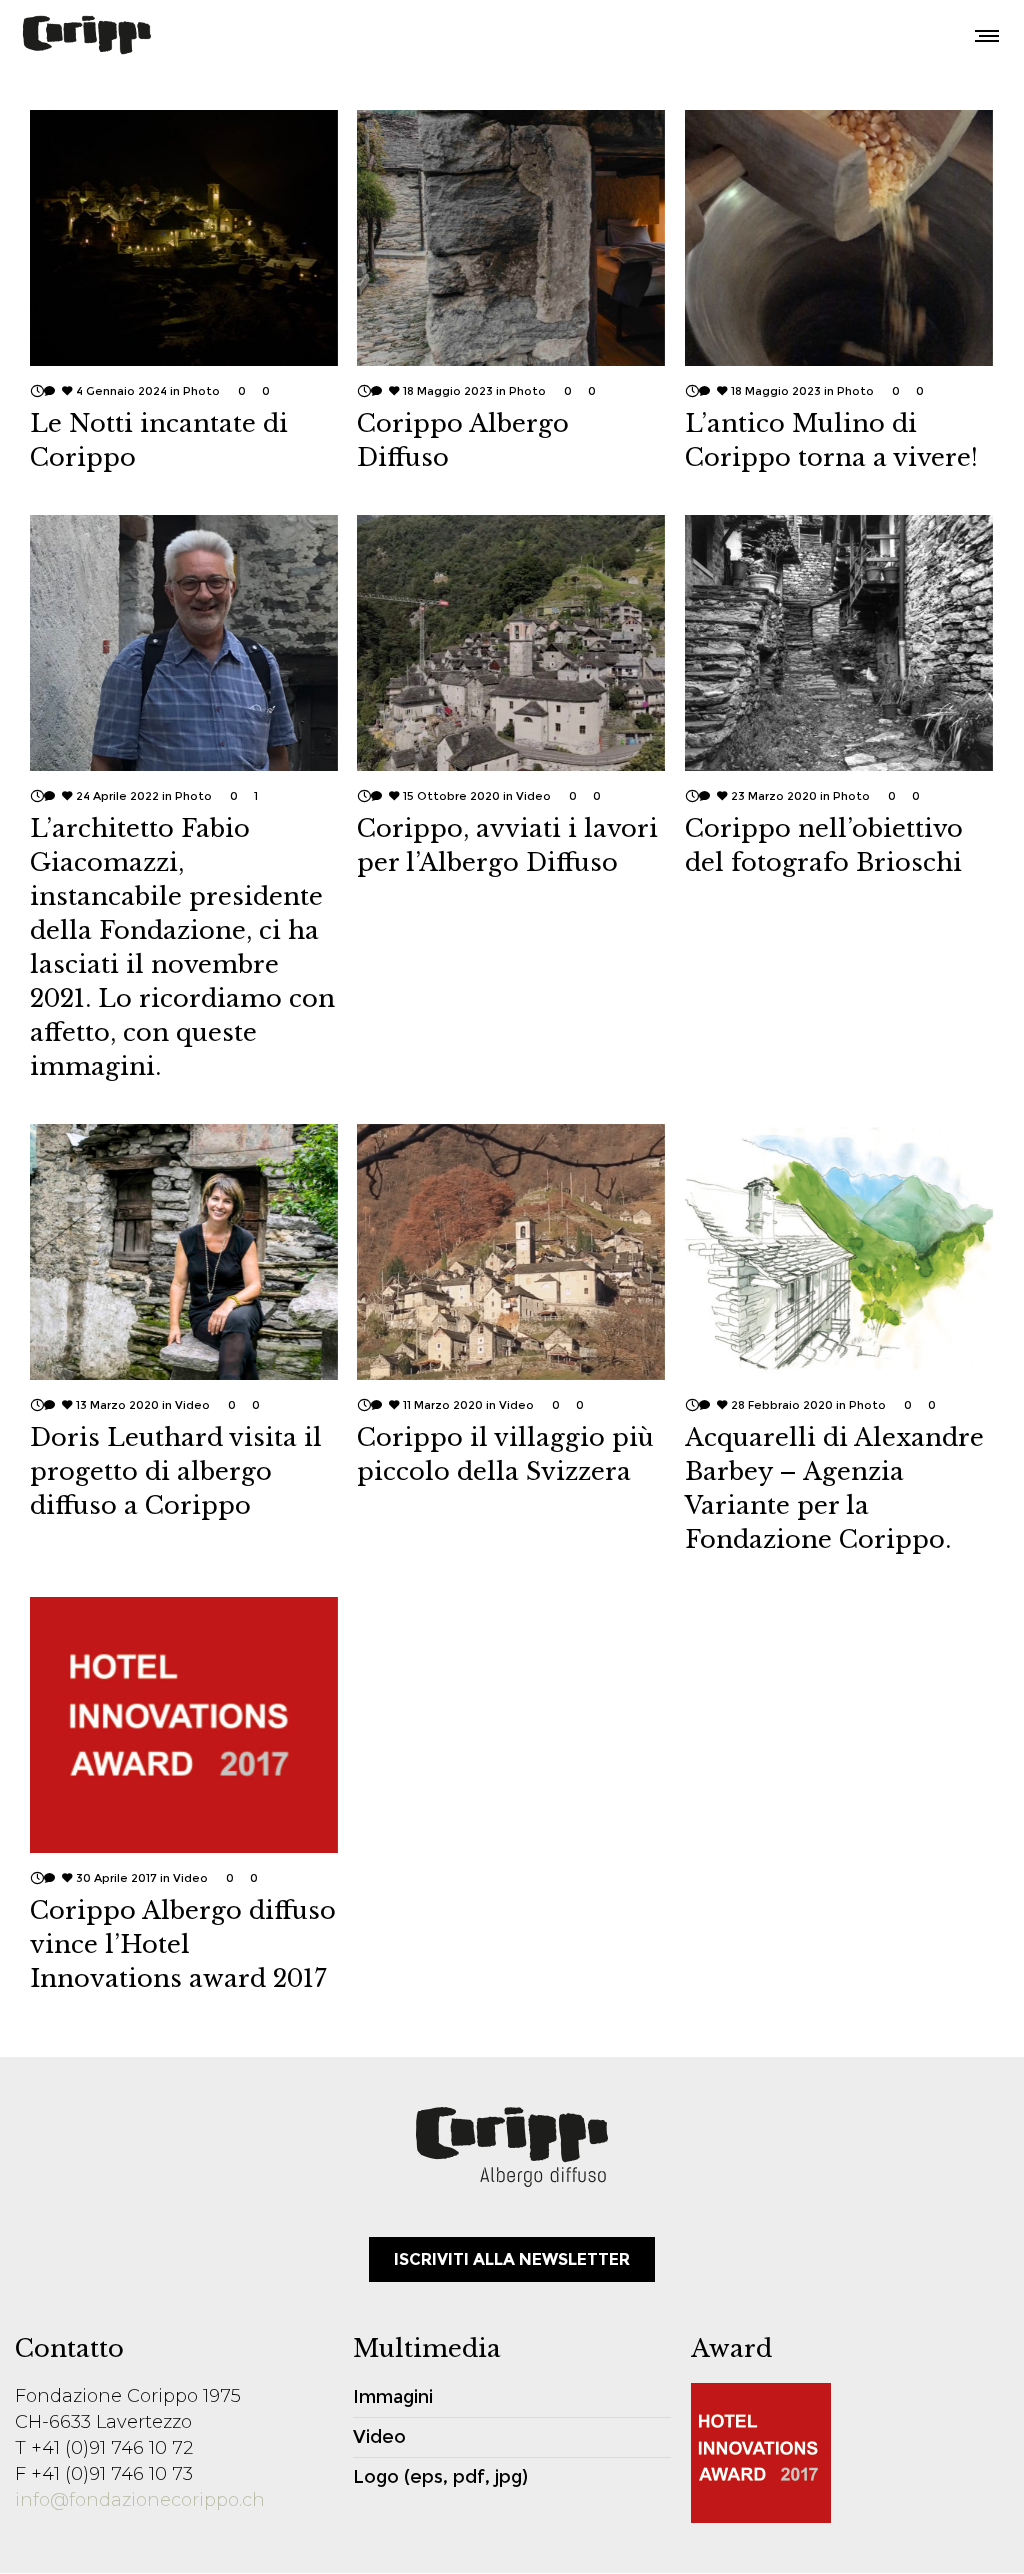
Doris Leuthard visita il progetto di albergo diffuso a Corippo (176, 1471)
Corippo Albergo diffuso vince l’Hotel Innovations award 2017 (183, 1944)
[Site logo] (87, 35)
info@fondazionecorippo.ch (140, 2500)
